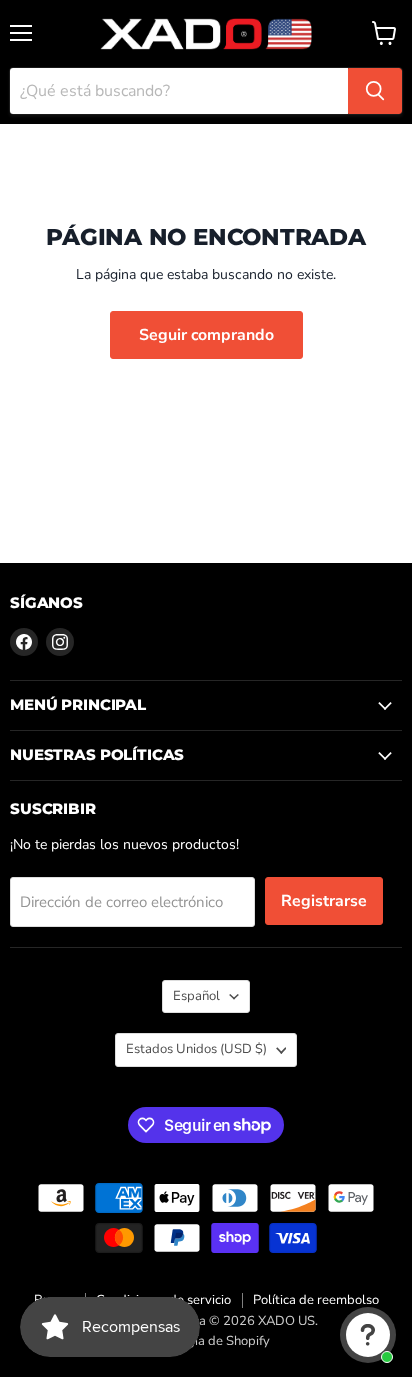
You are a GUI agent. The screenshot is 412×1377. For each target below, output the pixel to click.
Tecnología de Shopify (206, 1341)
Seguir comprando (206, 335)
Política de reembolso (316, 1300)
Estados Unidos (196, 1049)
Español (196, 996)
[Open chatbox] (368, 1335)
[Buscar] (375, 91)
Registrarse (324, 901)
